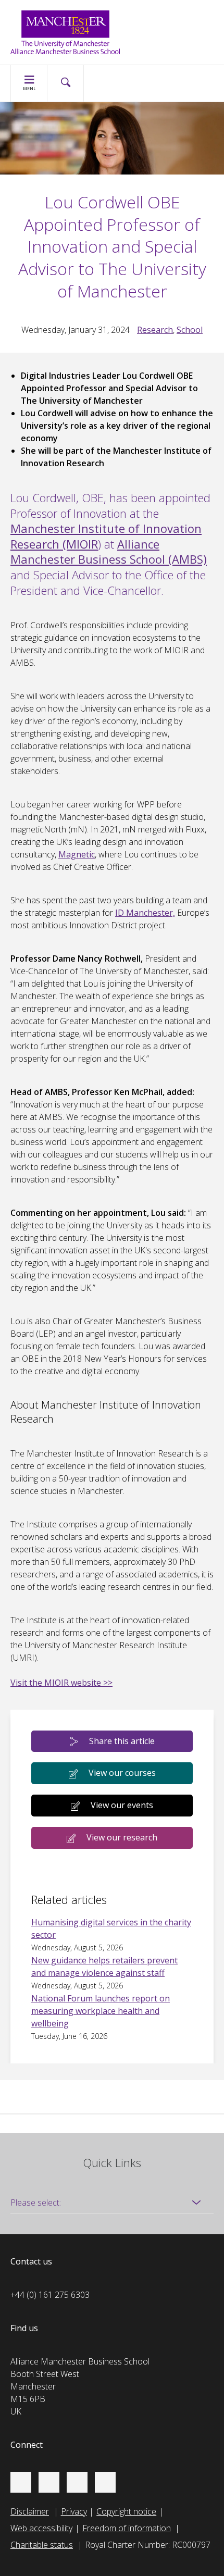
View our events (122, 1805)
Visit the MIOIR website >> (61, 1683)
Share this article (122, 1741)
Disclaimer (30, 2511)
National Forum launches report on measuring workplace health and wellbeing (101, 2011)
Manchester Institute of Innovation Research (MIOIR (106, 536)
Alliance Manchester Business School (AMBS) (109, 552)
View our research (122, 1837)
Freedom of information (127, 2528)
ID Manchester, (145, 913)
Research (155, 330)
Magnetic (77, 854)
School (190, 330)
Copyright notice (126, 2511)
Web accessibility (41, 2528)
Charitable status (42, 2545)
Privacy (74, 2511)
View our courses (122, 1773)
